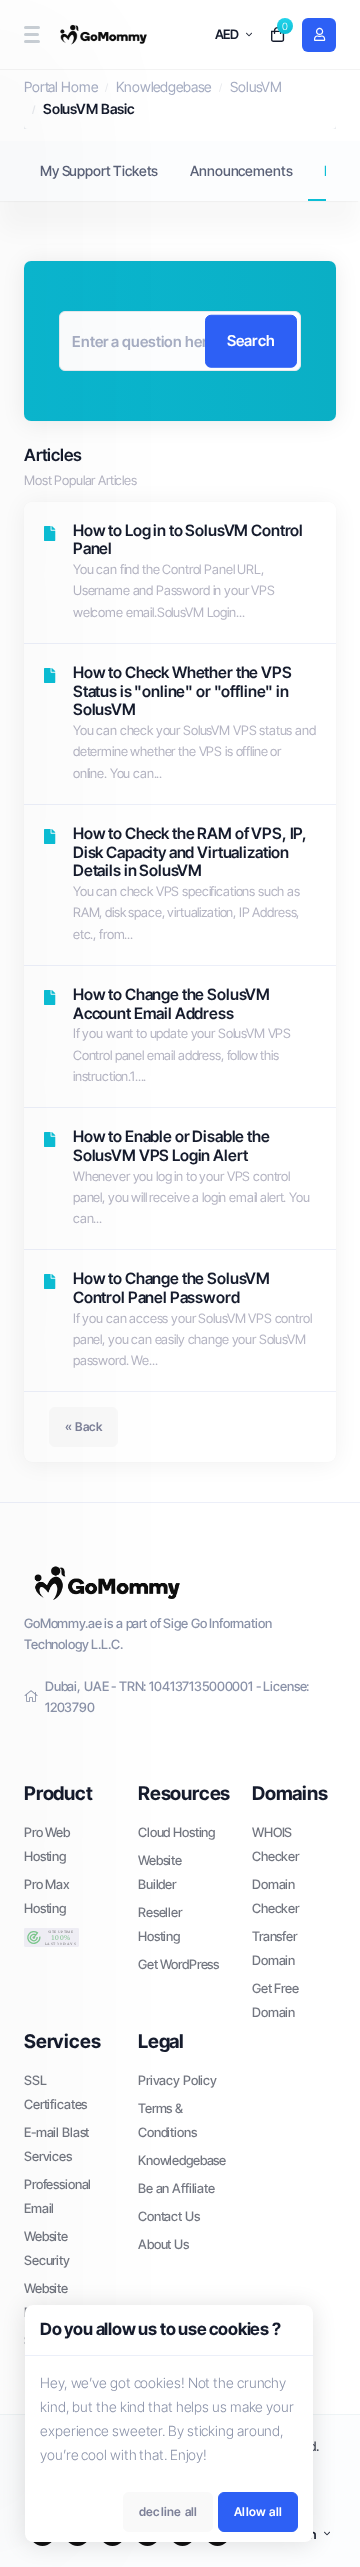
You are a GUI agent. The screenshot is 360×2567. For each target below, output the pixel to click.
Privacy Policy (177, 2080)
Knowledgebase (163, 86)
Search (251, 340)
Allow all (258, 2511)
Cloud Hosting (176, 1832)
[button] (31, 34)
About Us (163, 2244)
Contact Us (169, 2216)
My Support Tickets (99, 170)
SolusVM (256, 86)
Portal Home (60, 86)
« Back (83, 1426)
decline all (168, 2511)
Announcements (241, 170)
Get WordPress (178, 1964)
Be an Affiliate (176, 2188)
